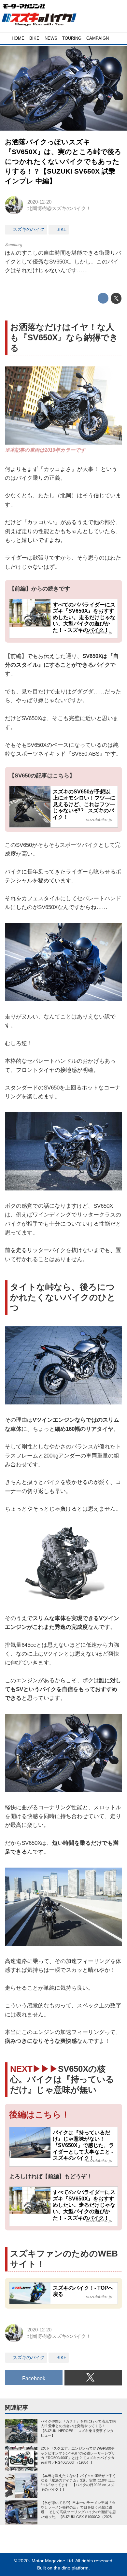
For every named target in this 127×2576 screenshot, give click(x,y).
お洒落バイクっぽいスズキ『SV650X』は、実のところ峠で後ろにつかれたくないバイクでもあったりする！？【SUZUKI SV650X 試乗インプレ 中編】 (63, 161)
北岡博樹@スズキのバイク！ (59, 208)
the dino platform (71, 2568)
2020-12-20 (39, 202)
